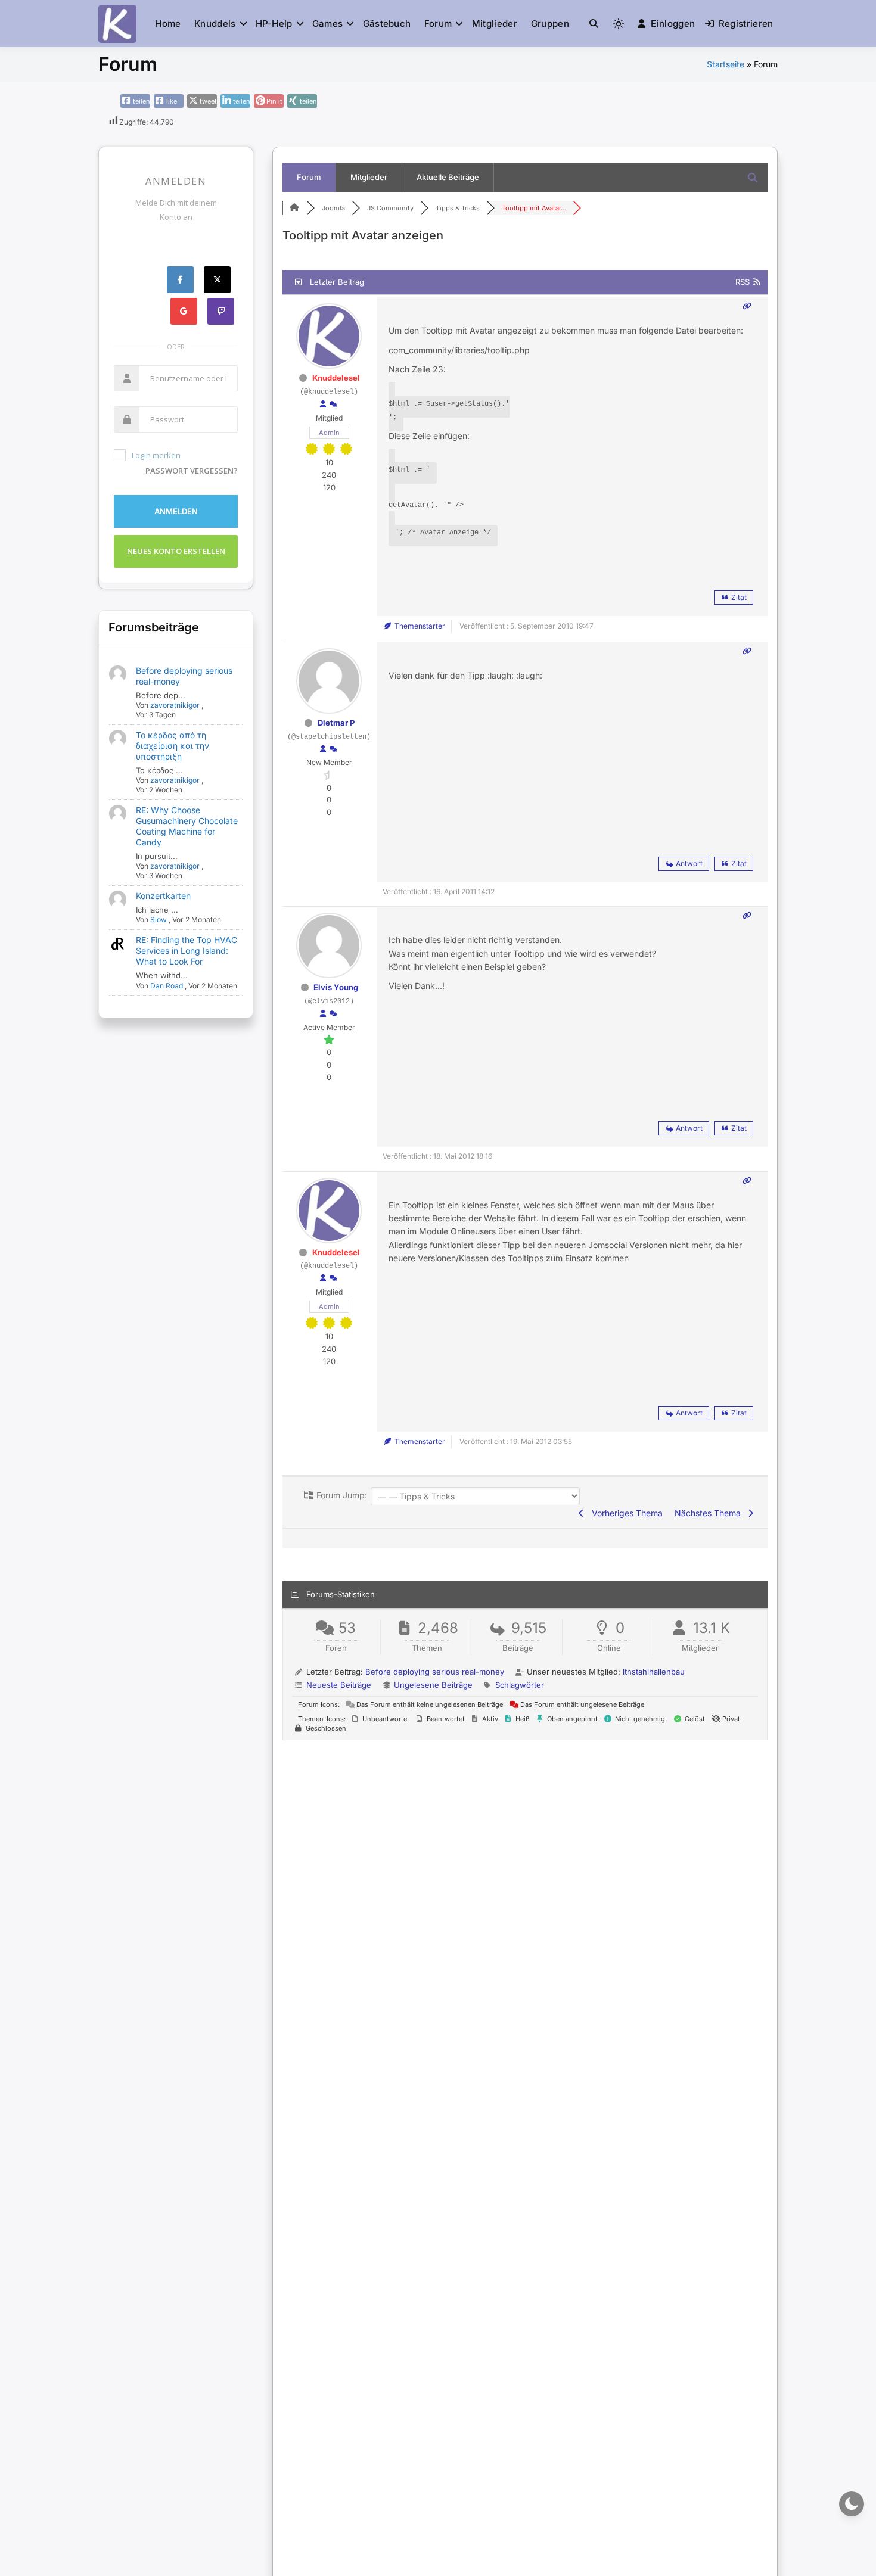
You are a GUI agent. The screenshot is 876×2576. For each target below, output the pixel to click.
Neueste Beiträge (339, 1685)
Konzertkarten (163, 896)
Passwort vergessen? (192, 471)
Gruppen (550, 24)
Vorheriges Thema (625, 1513)
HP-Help (274, 24)
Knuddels (215, 24)
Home (168, 24)
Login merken (156, 455)
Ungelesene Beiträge (433, 1685)
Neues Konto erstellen (176, 551)
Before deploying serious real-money (435, 1672)
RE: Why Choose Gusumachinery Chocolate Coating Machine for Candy (187, 826)
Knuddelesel (336, 378)
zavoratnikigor (175, 705)
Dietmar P (336, 723)
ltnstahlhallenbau (654, 1672)
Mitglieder (495, 24)
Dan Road (167, 986)
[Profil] (323, 405)
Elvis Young (336, 987)
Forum (438, 24)
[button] (594, 24)
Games (328, 24)
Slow (159, 920)
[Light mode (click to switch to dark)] (619, 24)
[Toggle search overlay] (594, 24)
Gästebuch (387, 24)
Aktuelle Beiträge (448, 177)
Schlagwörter (520, 1685)
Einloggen (673, 24)
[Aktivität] (333, 405)
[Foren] (294, 208)
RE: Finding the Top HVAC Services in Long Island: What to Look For (187, 951)
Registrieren (746, 24)
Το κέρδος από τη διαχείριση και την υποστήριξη (173, 746)
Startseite (726, 64)
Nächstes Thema (710, 1513)
